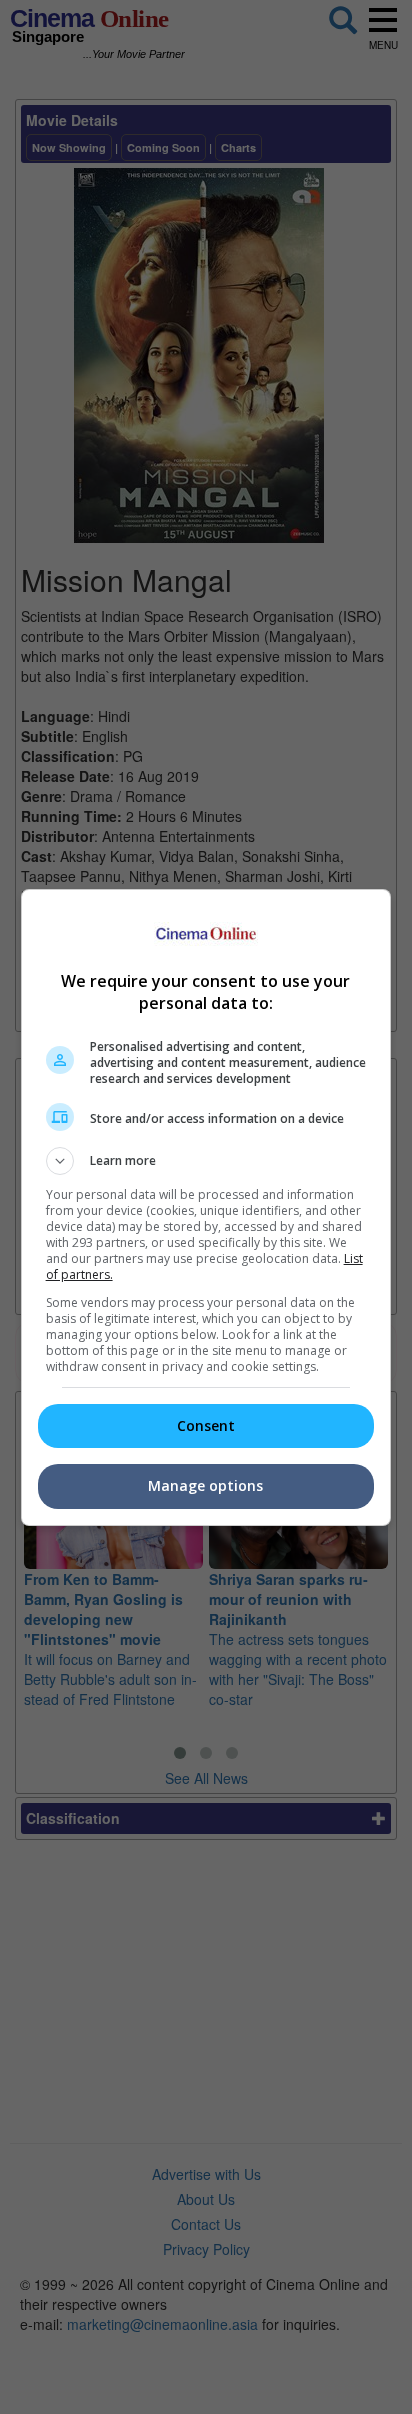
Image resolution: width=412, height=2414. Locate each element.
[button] (206, 1161)
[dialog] (206, 1207)
